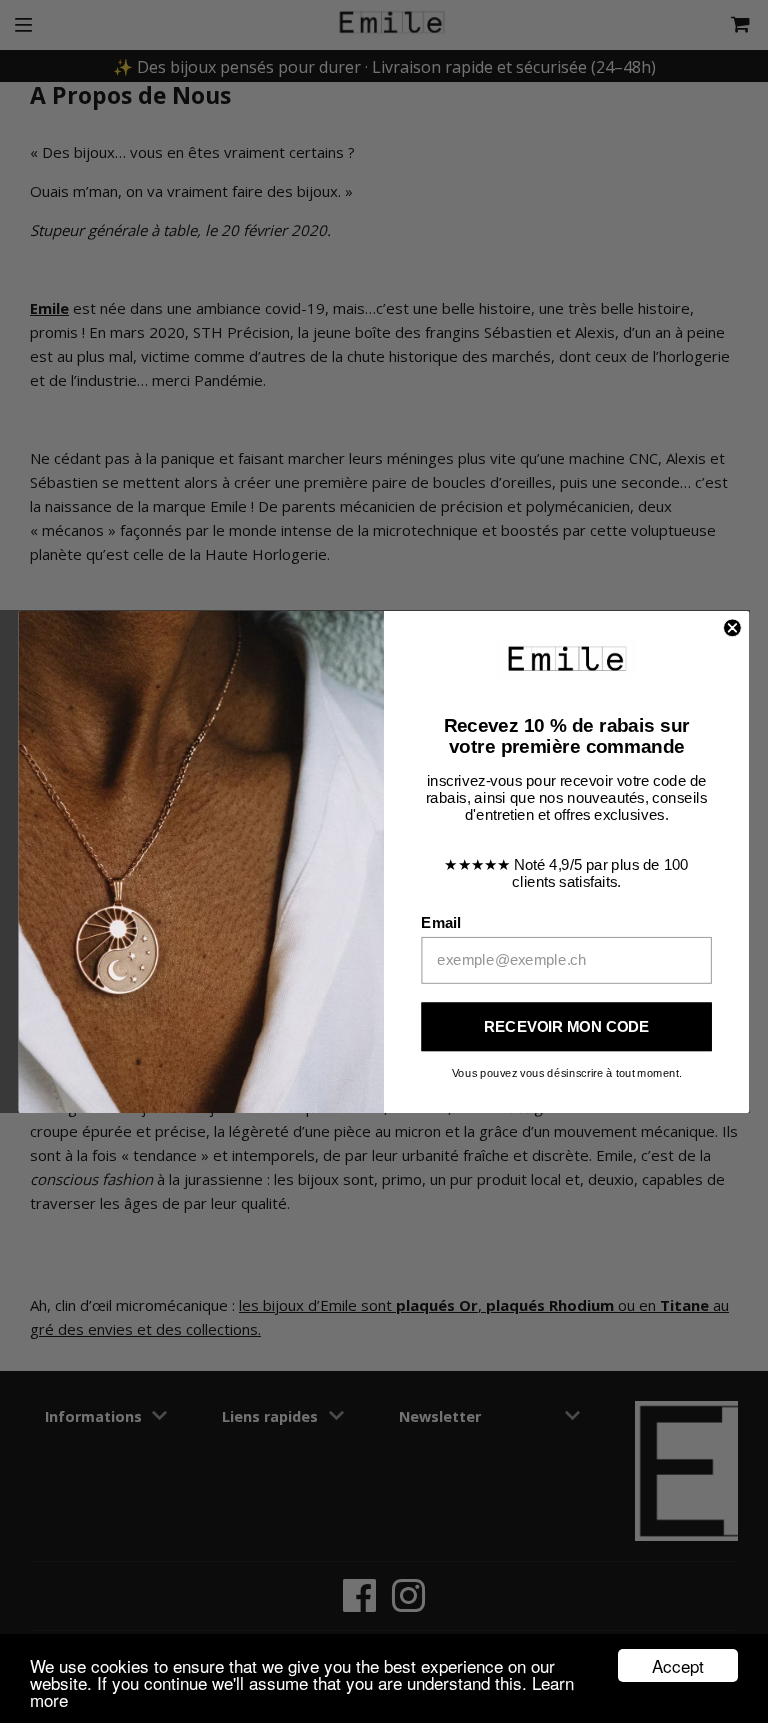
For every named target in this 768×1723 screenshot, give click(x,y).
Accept (678, 1665)
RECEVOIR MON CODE (567, 1026)
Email (440, 922)
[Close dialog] (732, 627)
